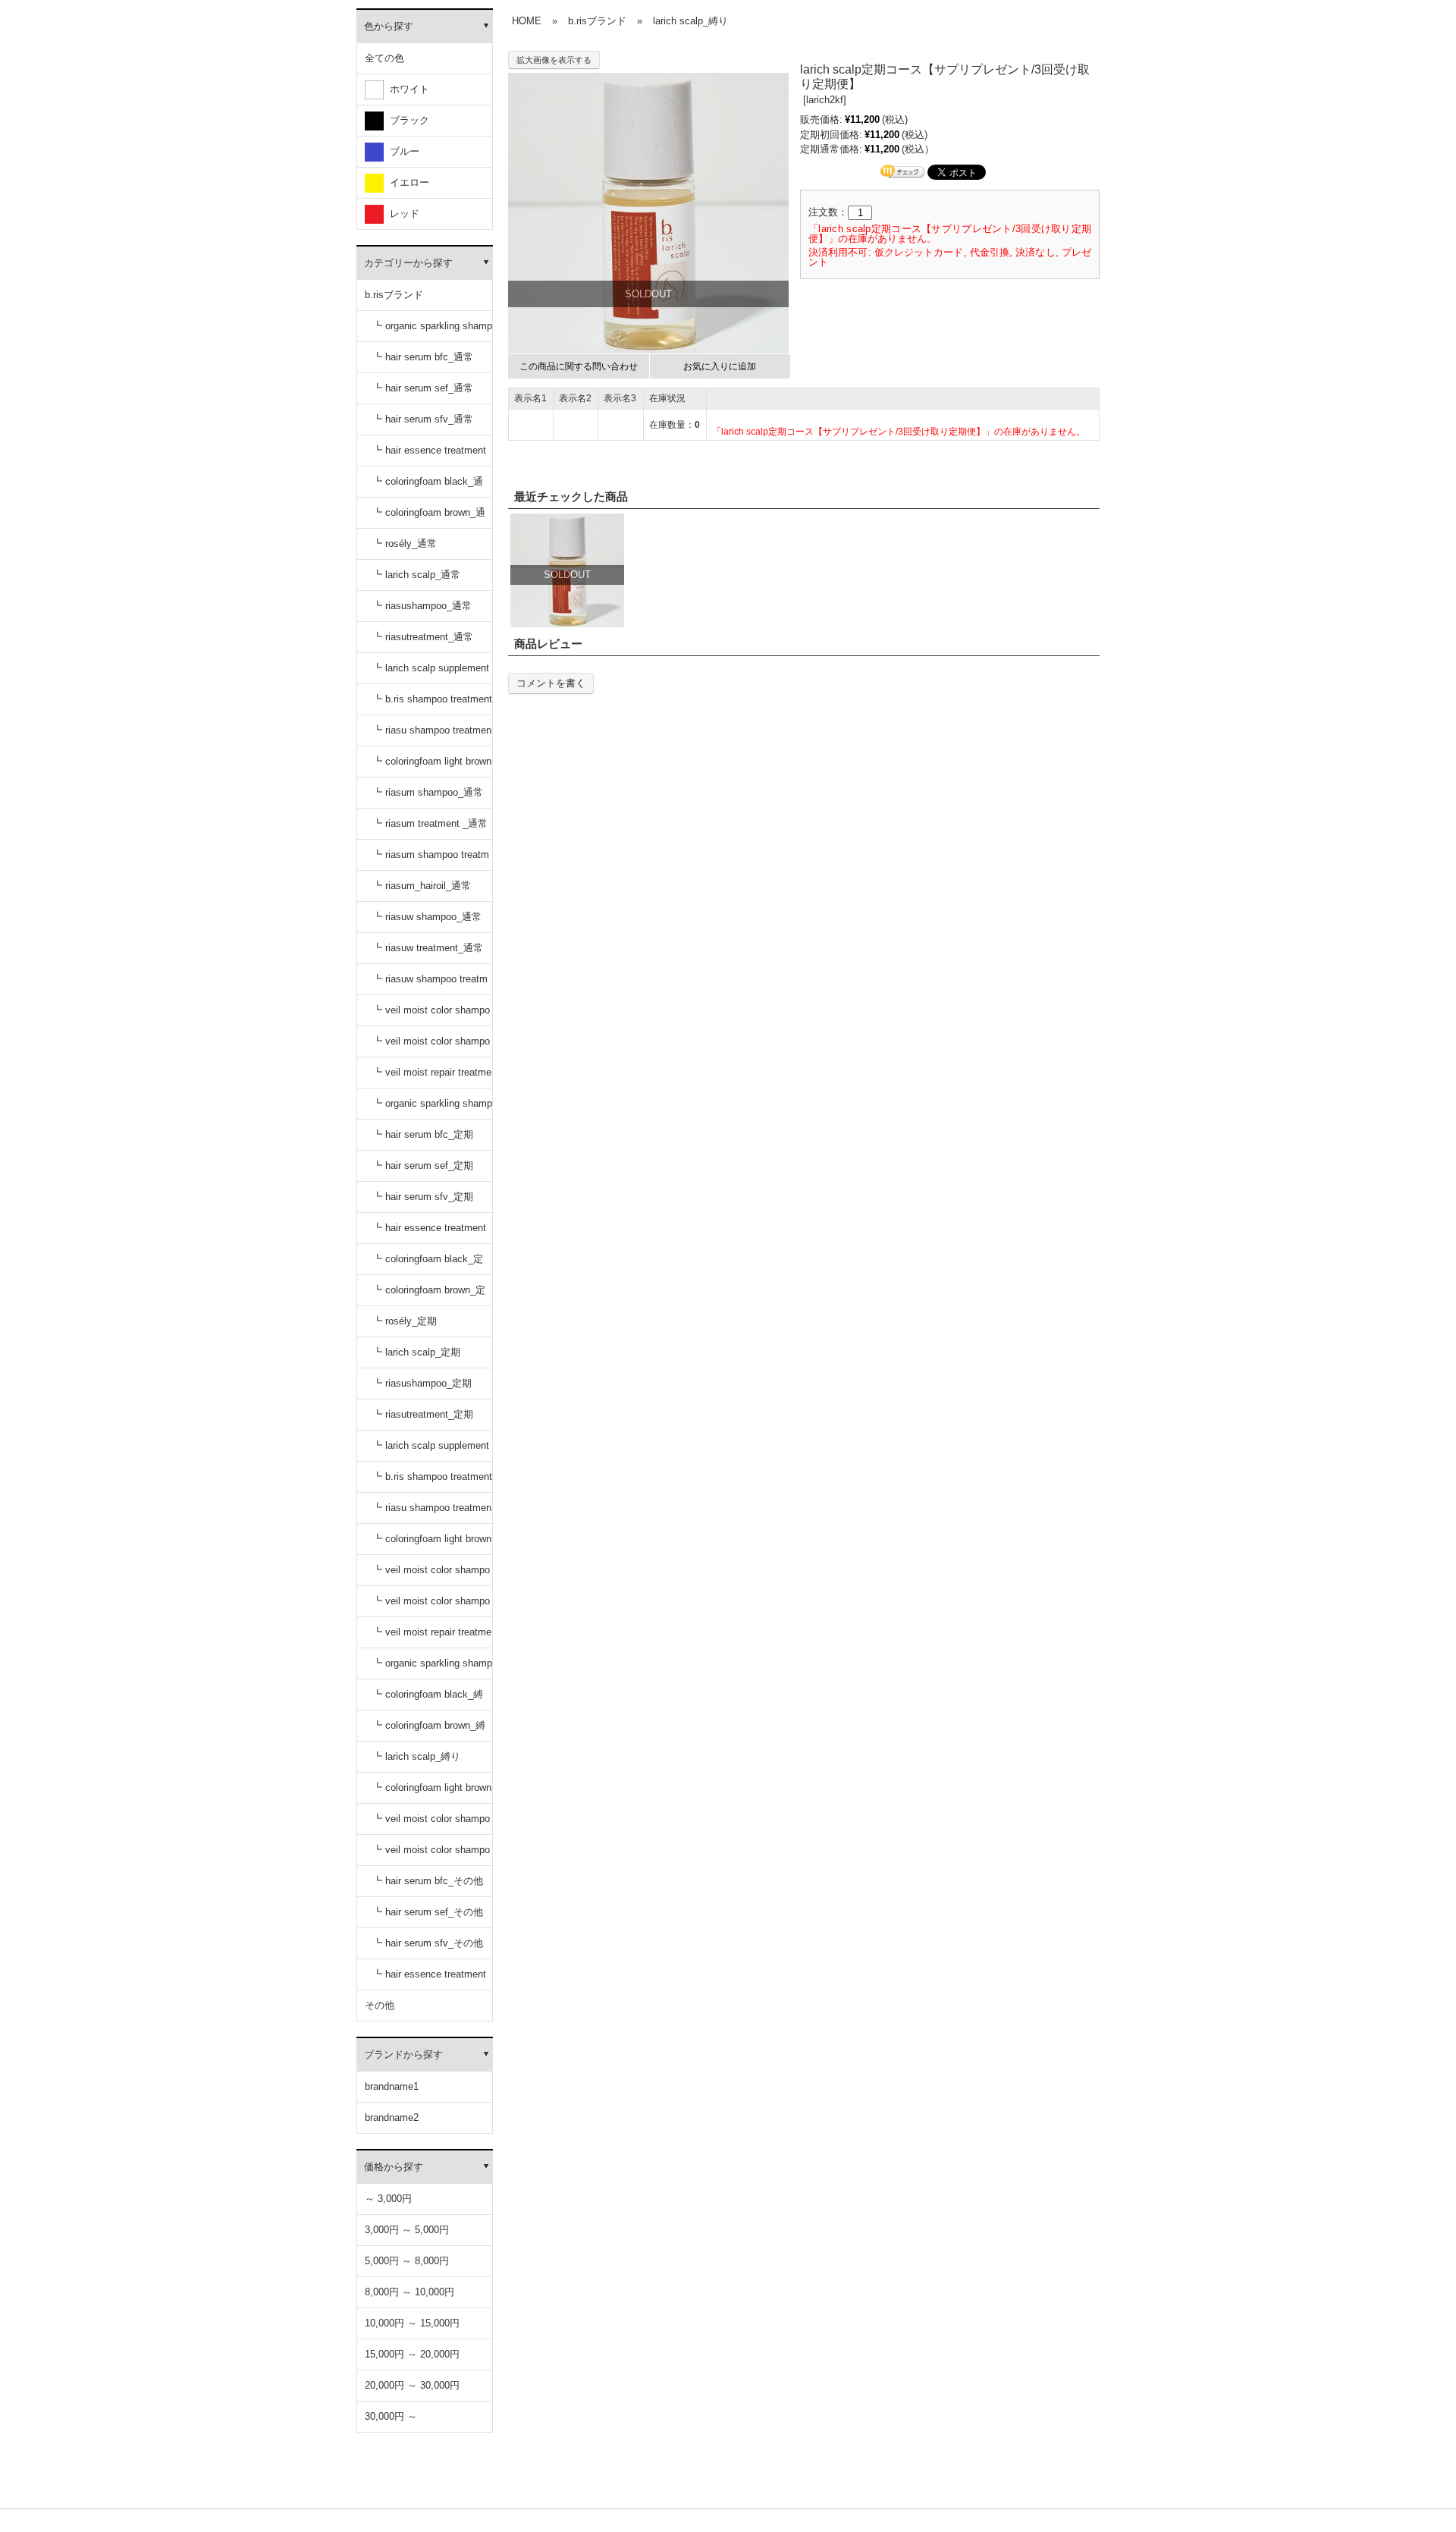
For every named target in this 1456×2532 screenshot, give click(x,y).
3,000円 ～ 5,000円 (407, 2230)
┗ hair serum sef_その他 (428, 1912)
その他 (380, 2005)
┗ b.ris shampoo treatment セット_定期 (432, 1482)
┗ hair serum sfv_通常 (423, 419)
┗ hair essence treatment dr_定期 (429, 1233)
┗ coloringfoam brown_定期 (429, 1295)
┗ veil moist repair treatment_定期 (432, 1637)
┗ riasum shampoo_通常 (428, 792)
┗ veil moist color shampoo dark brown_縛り (431, 1855)
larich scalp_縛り (690, 21)
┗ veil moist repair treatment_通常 (432, 1078)
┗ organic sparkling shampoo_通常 (432, 331)
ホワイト (406, 89)
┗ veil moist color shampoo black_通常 (431, 1015)
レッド (402, 214)
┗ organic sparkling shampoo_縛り (432, 1668)
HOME (527, 21)
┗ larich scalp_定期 (416, 1352)
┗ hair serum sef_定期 (423, 1165)
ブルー (402, 151)
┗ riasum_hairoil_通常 (422, 886)
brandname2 (392, 2117)
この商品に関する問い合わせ (579, 366)
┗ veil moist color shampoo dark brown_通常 (431, 1046)
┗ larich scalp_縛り (416, 1756)
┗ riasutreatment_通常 (423, 637)
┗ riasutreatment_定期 (423, 1414)
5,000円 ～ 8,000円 (407, 2261)
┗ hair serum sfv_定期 (423, 1197)
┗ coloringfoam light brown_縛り (432, 1793)
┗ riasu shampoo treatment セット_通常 (432, 735)
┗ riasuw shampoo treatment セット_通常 (430, 984)
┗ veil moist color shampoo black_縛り (431, 1824)
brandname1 (392, 2086)
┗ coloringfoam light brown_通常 (432, 767)
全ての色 (384, 58)
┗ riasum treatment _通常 (430, 823)
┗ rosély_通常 (405, 543)
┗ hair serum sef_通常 (423, 388)
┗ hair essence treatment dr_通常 (429, 456)
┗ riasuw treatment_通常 (428, 948)
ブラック (406, 120)
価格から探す (394, 2167)
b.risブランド (394, 295)
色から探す (389, 26)
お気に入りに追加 (720, 366)
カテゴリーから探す (408, 263)
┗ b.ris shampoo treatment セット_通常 (432, 704)
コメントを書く (551, 683)
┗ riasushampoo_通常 (422, 606)
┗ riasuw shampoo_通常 (427, 917)
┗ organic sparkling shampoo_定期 (432, 1109)
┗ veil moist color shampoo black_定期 (431, 1575)
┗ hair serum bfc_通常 (423, 357)
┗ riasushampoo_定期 (422, 1383)
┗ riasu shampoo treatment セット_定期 (432, 1513)
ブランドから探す (403, 2055)
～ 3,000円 (388, 2199)
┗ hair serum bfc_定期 (423, 1134)
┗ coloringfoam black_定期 (428, 1264)
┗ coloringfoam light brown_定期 (432, 1544)
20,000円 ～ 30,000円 (412, 2385)
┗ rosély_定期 (405, 1321)
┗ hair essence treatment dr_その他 (429, 1979)
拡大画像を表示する (554, 60)
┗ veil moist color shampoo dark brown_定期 (431, 1606)
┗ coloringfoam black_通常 (428, 487)
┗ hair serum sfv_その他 (428, 1943)
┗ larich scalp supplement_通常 (431, 673)
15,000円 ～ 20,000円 (412, 2354)
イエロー (406, 182)
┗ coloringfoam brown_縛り (429, 1731)
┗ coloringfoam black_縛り (428, 1700)
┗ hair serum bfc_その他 (428, 1881)
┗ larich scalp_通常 (416, 575)
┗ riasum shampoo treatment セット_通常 (431, 860)
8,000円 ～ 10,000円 (409, 2292)
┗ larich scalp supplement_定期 (431, 1451)
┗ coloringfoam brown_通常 (429, 518)
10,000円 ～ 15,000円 (412, 2323)
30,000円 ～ (391, 2416)
